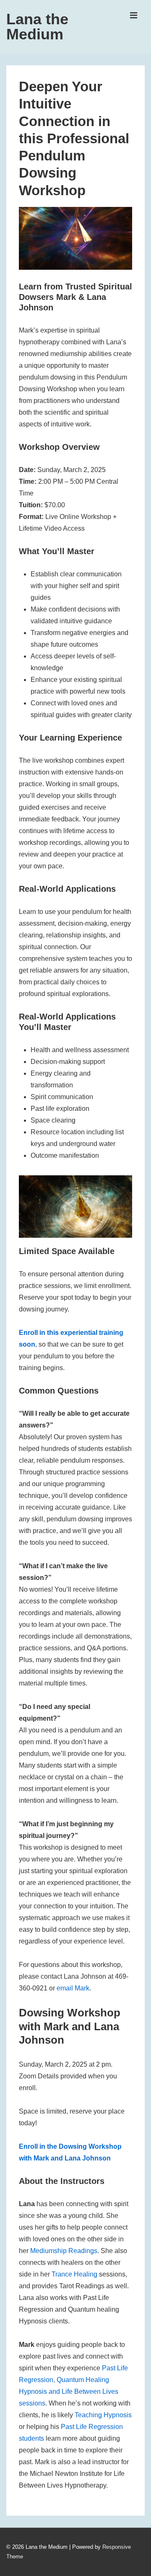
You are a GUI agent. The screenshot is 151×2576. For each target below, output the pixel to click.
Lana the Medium (37, 27)
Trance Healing (74, 2274)
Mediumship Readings (64, 2251)
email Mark (73, 1988)
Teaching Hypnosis (103, 2415)
